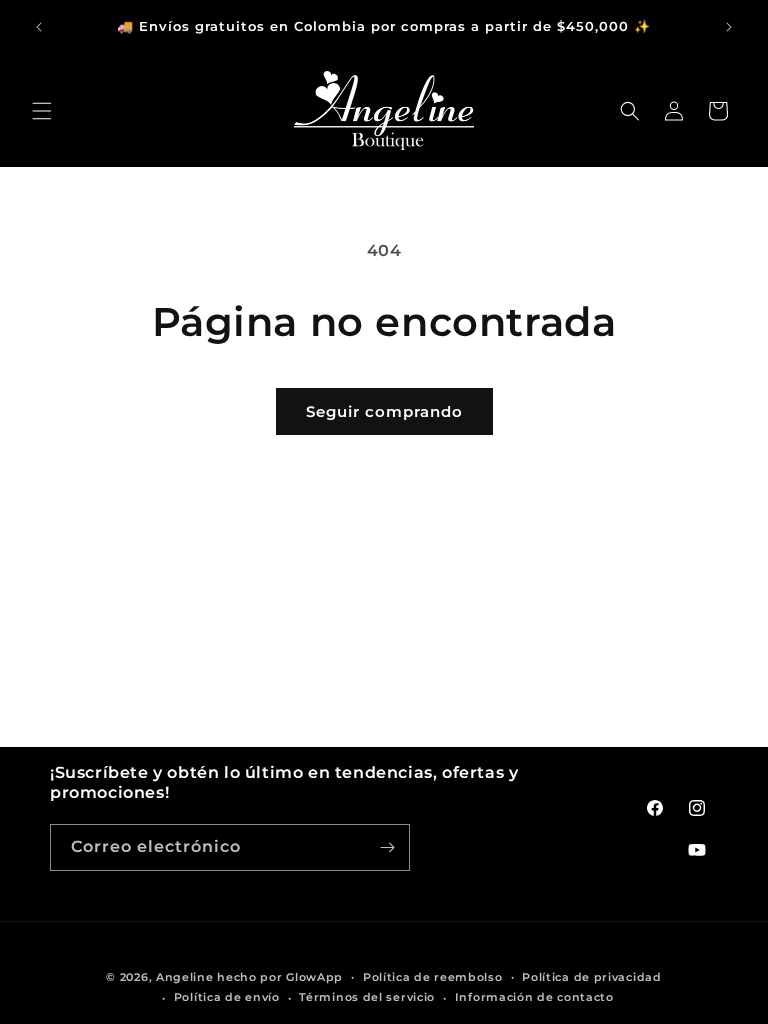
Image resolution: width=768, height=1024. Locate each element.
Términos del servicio (367, 997)
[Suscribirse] (387, 847)
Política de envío (227, 997)
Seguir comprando (384, 411)
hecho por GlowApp (280, 977)
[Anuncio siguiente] (729, 27)
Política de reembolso (433, 977)
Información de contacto (534, 997)
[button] (42, 111)
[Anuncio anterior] (39, 27)
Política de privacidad (591, 977)
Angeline (185, 977)
